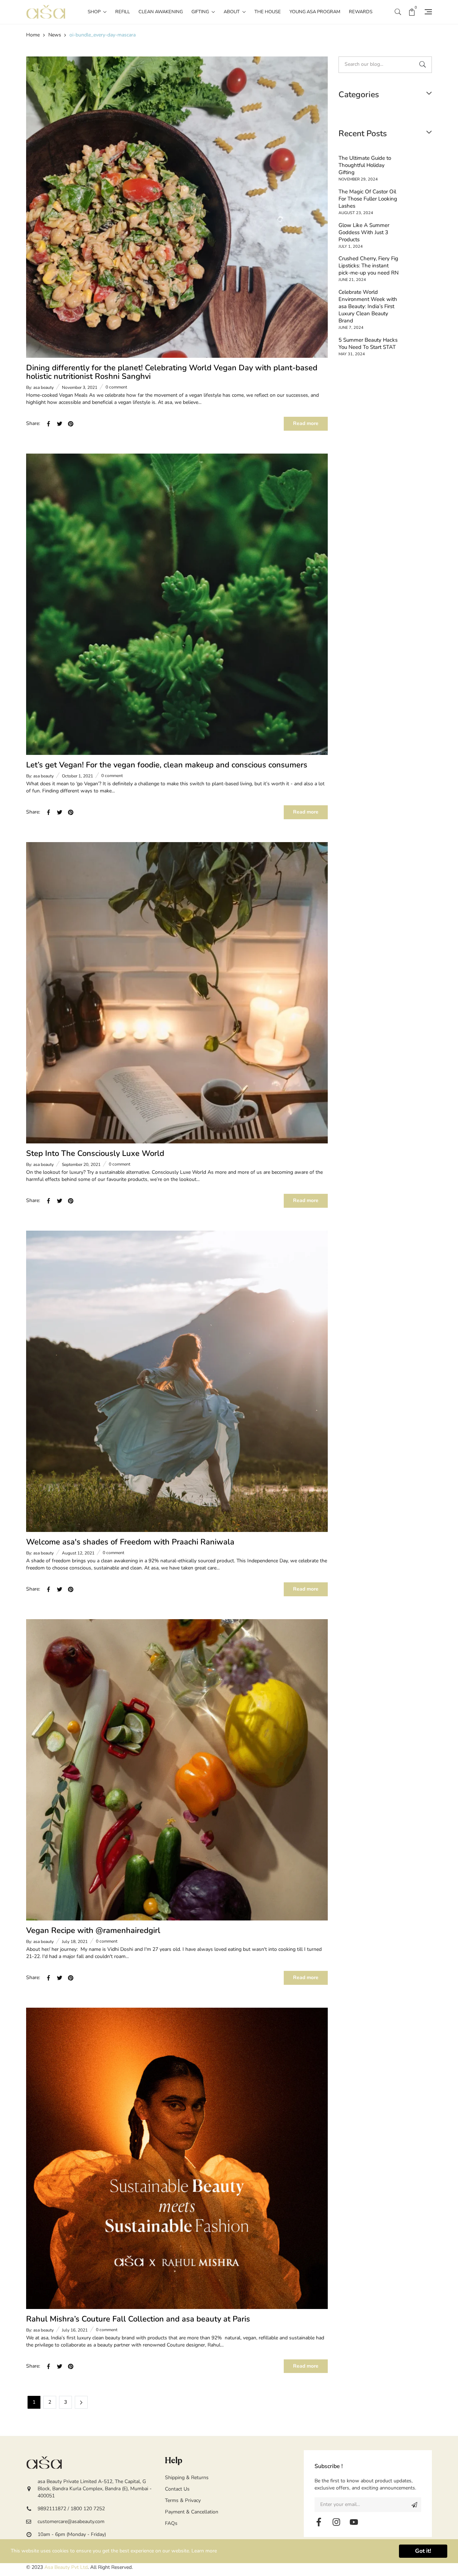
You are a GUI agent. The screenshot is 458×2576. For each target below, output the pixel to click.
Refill (123, 12)
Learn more (204, 2551)
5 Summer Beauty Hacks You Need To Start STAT (368, 343)
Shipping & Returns (187, 2478)
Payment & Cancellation (192, 2512)
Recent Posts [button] (363, 134)
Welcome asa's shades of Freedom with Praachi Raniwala (130, 1542)
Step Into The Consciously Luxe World (95, 1153)
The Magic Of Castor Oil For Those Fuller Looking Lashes (368, 199)
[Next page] (81, 2402)
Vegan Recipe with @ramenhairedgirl (93, 1930)
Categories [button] (359, 95)
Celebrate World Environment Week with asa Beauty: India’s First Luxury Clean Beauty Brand (368, 306)
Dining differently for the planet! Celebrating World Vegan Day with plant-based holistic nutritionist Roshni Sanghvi (172, 372)
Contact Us (177, 2489)
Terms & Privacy (183, 2500)
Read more (306, 423)
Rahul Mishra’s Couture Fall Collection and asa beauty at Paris (138, 2319)
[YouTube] (354, 2522)
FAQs (171, 2523)
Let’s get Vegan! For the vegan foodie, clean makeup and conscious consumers (167, 765)
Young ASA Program (315, 12)
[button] (398, 12)
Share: (33, 423)
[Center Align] (414, 2505)
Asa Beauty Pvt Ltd (66, 2567)
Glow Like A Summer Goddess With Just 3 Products (364, 232)
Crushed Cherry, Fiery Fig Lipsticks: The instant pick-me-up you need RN (369, 266)
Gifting (201, 12)
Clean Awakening (161, 12)
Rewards (361, 12)
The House (268, 12)
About (232, 12)
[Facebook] (319, 2522)
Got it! (423, 2551)
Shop (95, 12)
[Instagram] (336, 2522)
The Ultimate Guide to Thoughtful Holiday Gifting (365, 165)
